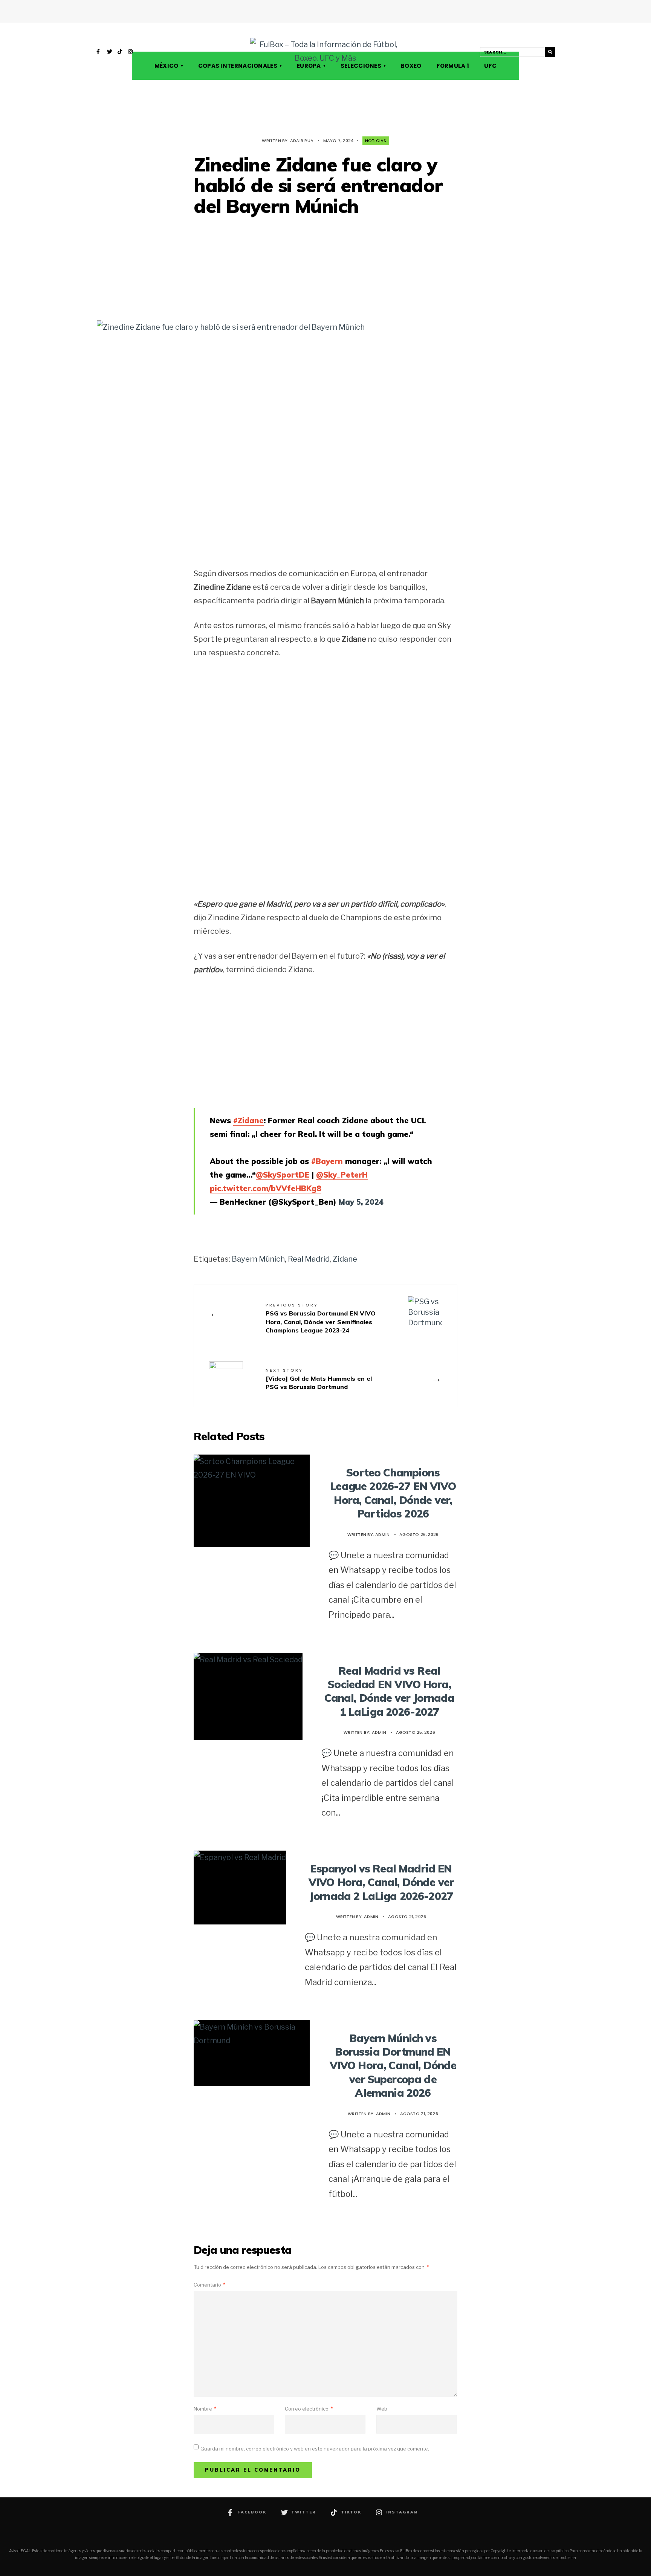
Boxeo (411, 66)
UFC (490, 66)
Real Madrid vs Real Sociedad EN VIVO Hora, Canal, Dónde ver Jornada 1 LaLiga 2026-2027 (390, 1691)
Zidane (345, 1259)
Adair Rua (302, 141)
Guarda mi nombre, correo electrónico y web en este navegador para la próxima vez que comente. (315, 2449)
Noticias (376, 141)
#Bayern (327, 1161)
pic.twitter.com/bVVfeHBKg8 (266, 1188)
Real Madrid (309, 1259)
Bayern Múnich (258, 1259)
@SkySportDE (283, 1175)
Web (382, 2409)
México (167, 66)
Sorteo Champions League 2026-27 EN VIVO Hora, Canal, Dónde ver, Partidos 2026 (393, 1493)
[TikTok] (120, 52)
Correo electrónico (309, 2409)
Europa (309, 66)
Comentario (209, 2285)
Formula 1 (453, 66)
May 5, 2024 (361, 1202)
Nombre (205, 2409)
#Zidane (248, 1120)
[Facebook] (99, 52)
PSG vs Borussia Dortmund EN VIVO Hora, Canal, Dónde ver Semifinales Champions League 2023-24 (321, 1318)
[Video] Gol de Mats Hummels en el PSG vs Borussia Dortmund (319, 1379)
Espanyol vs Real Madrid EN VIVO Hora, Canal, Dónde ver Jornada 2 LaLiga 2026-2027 (381, 1882)
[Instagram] (131, 52)
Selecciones (361, 66)
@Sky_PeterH (342, 1175)
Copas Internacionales (238, 66)
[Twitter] (110, 52)
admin (382, 1534)
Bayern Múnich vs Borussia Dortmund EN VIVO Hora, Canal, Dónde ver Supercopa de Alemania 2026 (393, 2066)
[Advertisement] (325, 269)
